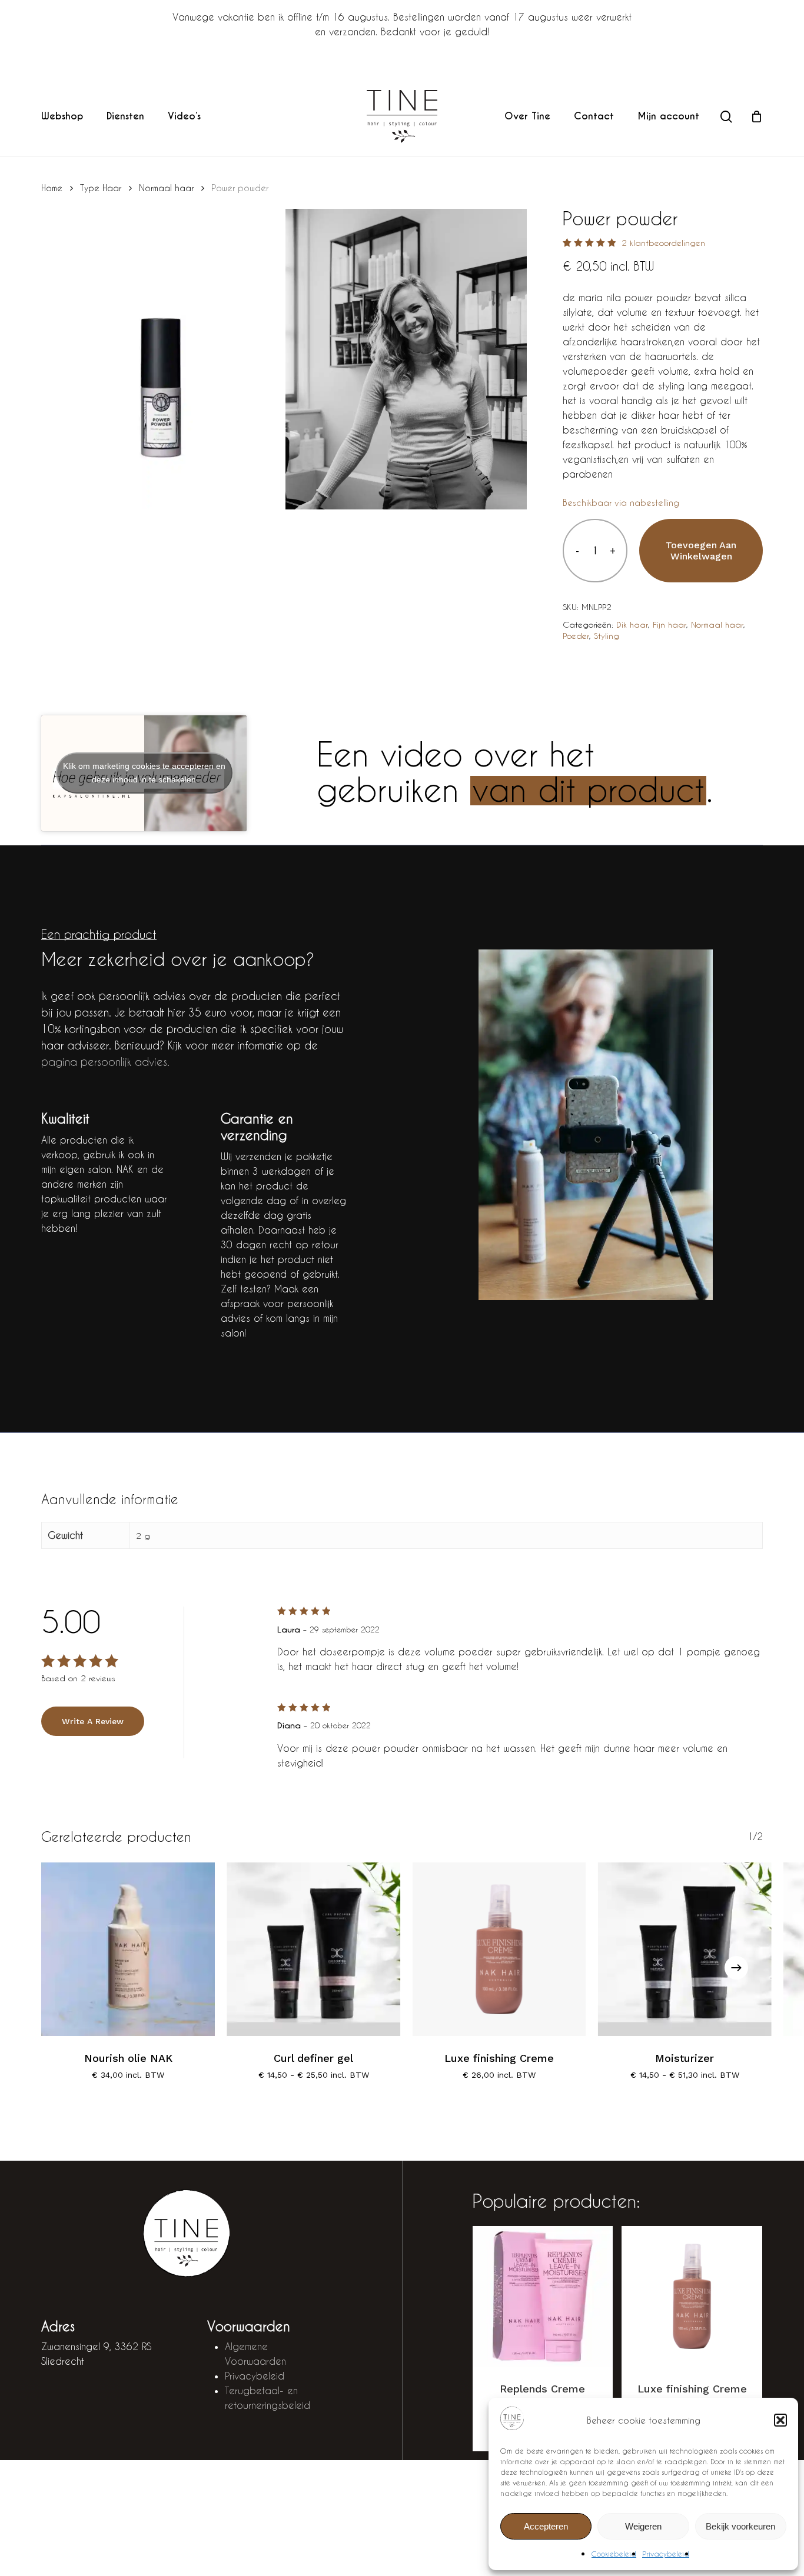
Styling (607, 636)
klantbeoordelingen (663, 243)
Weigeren (643, 2526)
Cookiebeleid (614, 2554)
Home (52, 188)
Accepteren (546, 2526)
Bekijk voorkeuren (740, 2526)
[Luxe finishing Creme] (499, 1949)
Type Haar (101, 188)
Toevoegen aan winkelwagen (701, 551)
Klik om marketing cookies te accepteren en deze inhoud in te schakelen (144, 773)
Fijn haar (670, 624)
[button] (780, 2420)
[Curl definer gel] (313, 1949)
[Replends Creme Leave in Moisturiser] (543, 2296)
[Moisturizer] (685, 1949)
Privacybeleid (666, 2554)
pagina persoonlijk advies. (105, 1062)
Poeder (576, 636)
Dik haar (632, 624)
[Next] (736, 1968)
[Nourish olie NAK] (128, 1949)
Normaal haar (166, 188)
